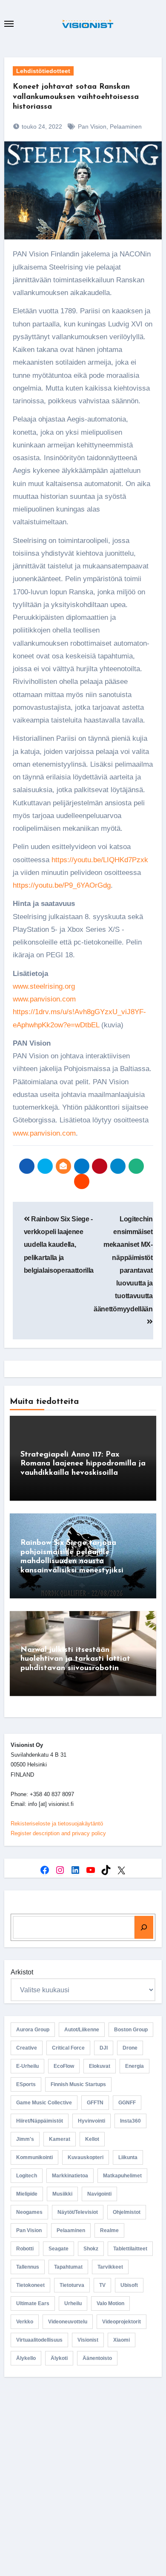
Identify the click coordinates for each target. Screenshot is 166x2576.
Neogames (29, 2212)
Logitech (27, 2176)
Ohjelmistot (127, 2212)
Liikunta (128, 2157)
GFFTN (95, 2103)
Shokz (91, 2249)
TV (102, 2285)
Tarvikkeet (110, 2267)
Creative (27, 2048)
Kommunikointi (34, 2157)
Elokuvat (100, 2066)
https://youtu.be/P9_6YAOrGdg (62, 885)
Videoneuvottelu (68, 2322)
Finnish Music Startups (78, 2084)
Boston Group (131, 2030)
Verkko (25, 2322)
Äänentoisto (97, 2358)
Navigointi (99, 2194)
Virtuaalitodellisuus (39, 2340)
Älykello (26, 2358)
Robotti (25, 2249)
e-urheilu (27, 2066)
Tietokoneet (30, 2285)
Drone (130, 2048)
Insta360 (130, 2121)
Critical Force (68, 2048)
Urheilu (73, 2303)
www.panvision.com (44, 999)
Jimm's (25, 2139)
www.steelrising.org (44, 986)
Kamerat (60, 2139)
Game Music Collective (44, 2103)
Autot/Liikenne (82, 2030)
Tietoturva (72, 2285)
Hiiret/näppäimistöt (40, 2121)
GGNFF (127, 2103)
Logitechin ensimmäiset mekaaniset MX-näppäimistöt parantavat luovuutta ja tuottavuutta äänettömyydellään (123, 1264)
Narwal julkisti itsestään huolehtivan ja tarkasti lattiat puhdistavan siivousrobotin (75, 1659)
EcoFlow (64, 2066)
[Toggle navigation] (9, 24)
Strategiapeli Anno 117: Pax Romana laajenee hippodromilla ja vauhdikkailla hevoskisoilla (83, 1464)
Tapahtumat (68, 2267)
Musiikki (62, 2194)
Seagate (59, 2249)
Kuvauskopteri (86, 2157)
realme (109, 2230)
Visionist (88, 2340)
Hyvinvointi (92, 2121)
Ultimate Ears (33, 2303)
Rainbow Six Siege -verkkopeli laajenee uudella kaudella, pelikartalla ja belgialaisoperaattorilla (59, 1245)
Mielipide (27, 2194)
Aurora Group (33, 2030)
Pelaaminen (126, 127)
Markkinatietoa (70, 2176)
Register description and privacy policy (58, 1833)
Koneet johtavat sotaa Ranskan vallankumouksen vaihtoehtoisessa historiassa (76, 97)
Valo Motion (110, 2303)
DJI (104, 2048)
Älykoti (59, 2358)
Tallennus (28, 2267)
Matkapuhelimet (122, 2176)
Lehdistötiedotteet (43, 71)
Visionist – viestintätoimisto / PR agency (83, 2465)
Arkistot (22, 1972)
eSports (26, 2084)
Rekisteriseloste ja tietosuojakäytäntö (57, 1824)
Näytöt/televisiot (78, 2212)
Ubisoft (129, 2285)
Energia (135, 2066)
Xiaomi (122, 2340)
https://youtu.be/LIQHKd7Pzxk (100, 860)
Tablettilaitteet (130, 2249)
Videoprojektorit (122, 2322)
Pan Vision (92, 127)
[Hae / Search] (144, 1927)
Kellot (92, 2139)
